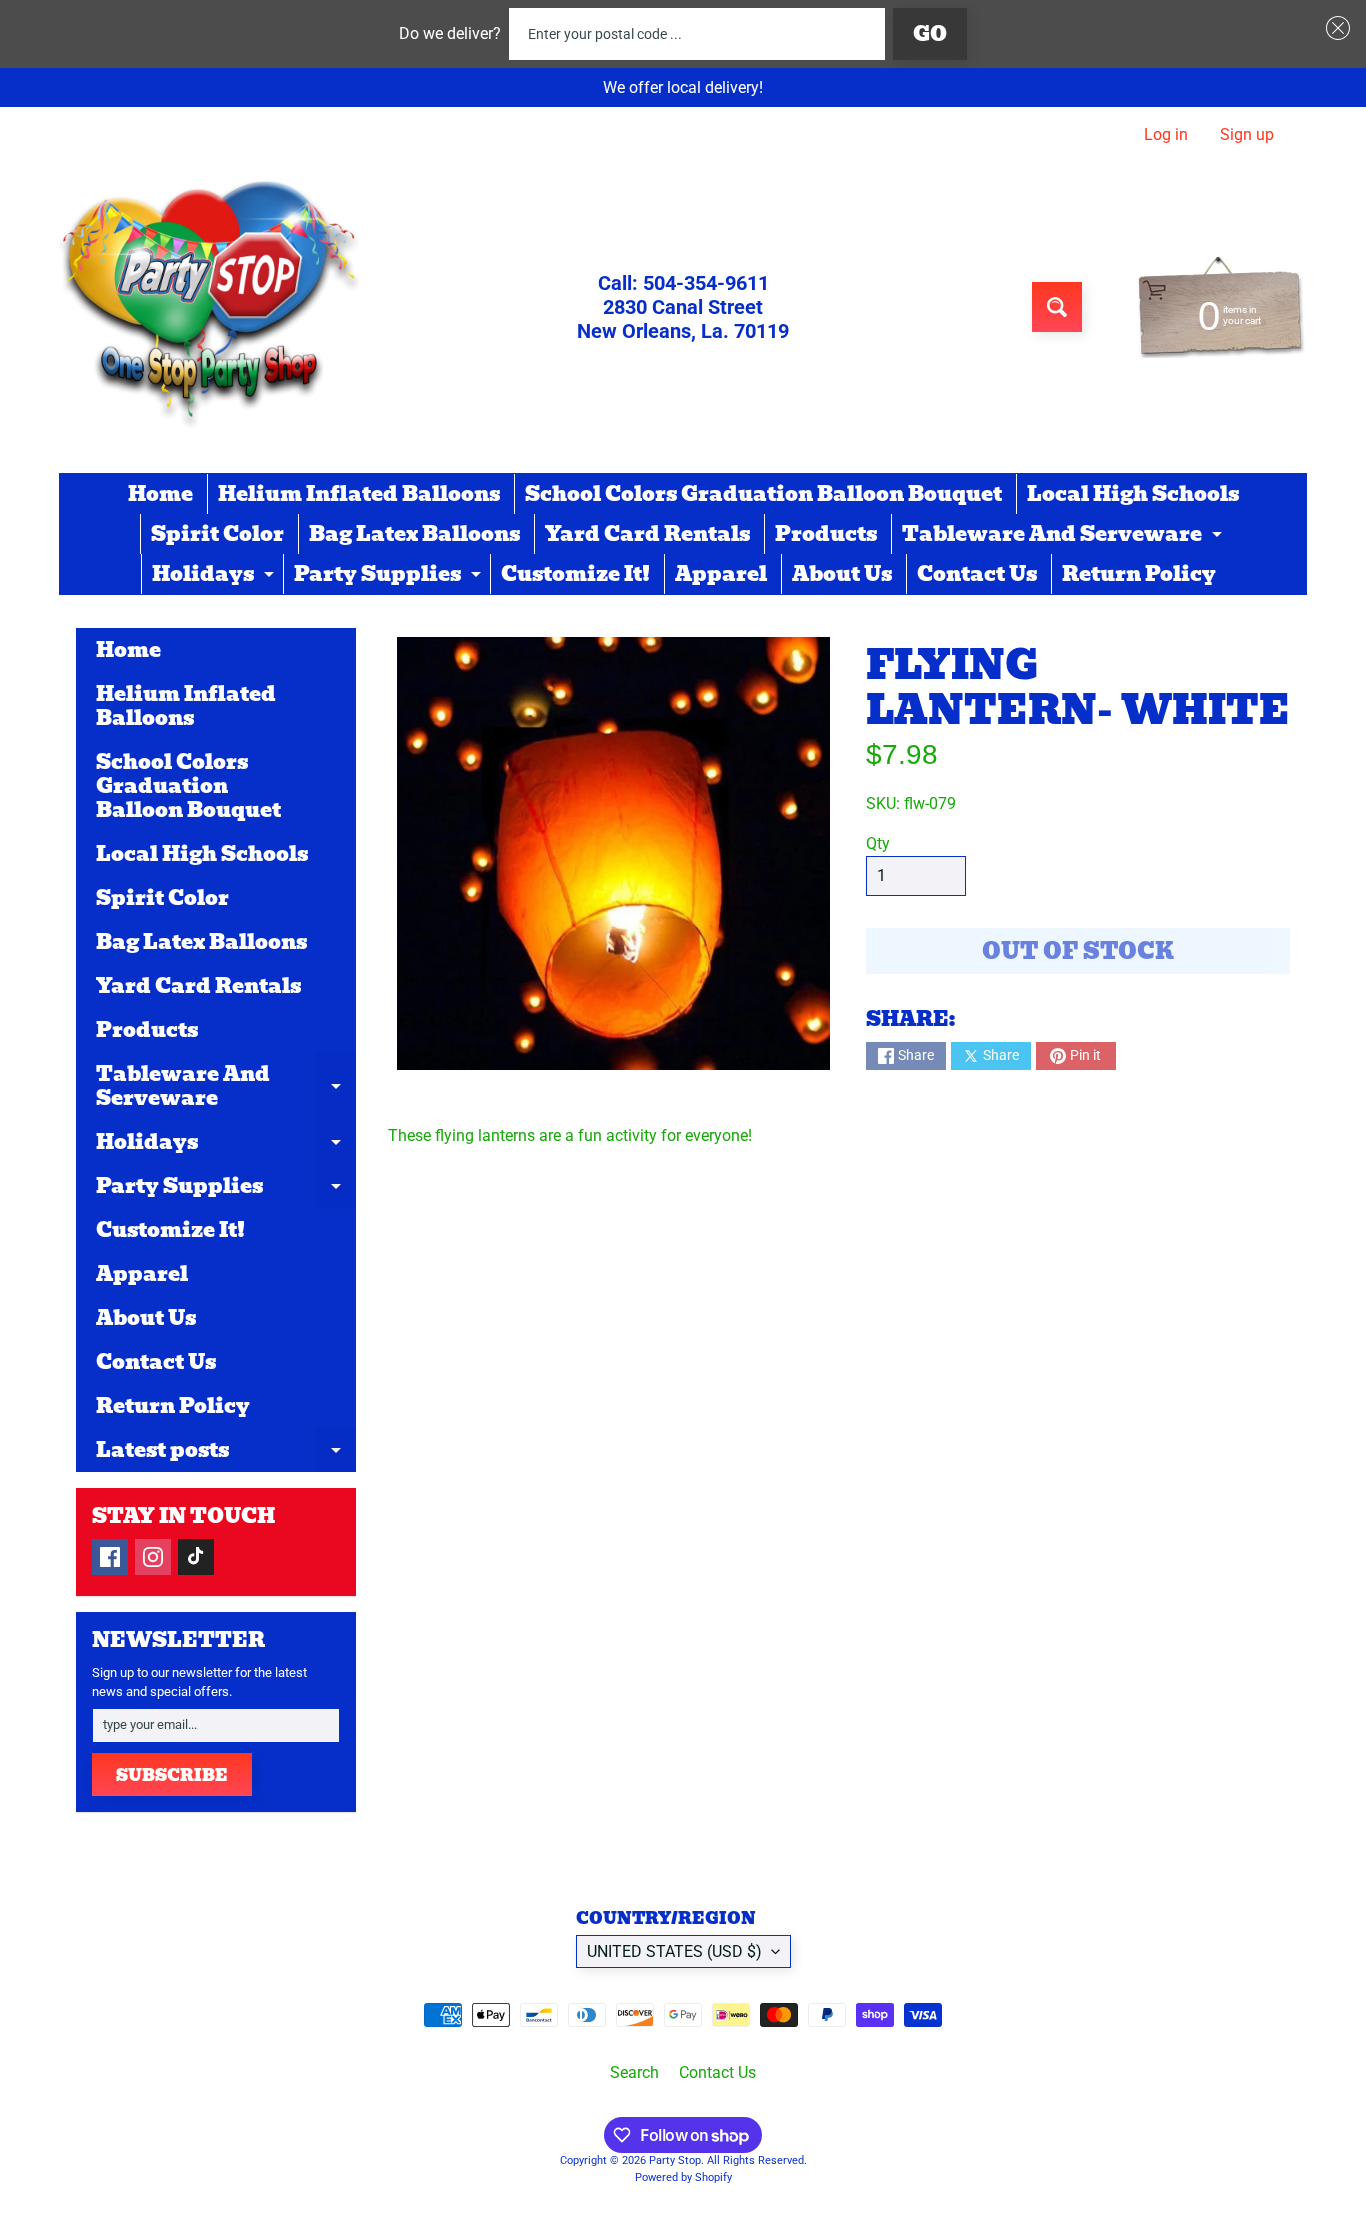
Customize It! (575, 574)
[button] (1334, 28)
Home (160, 494)
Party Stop (675, 2160)
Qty (878, 843)
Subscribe (172, 1775)
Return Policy (1139, 574)
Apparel (721, 574)
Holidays (215, 576)
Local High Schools (1133, 494)
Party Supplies (390, 576)
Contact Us (977, 574)
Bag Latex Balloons (414, 534)
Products (826, 534)
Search (634, 2072)
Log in (1166, 135)
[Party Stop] (209, 307)
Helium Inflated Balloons (359, 494)
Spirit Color (217, 534)
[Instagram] (153, 1557)
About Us (842, 574)
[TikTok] (196, 1557)
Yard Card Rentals (647, 534)
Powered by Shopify (683, 2177)
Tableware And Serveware (1064, 536)
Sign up (1247, 135)
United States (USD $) (674, 1951)
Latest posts (226, 1453)
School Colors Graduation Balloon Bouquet (763, 494)
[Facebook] (110, 1557)
